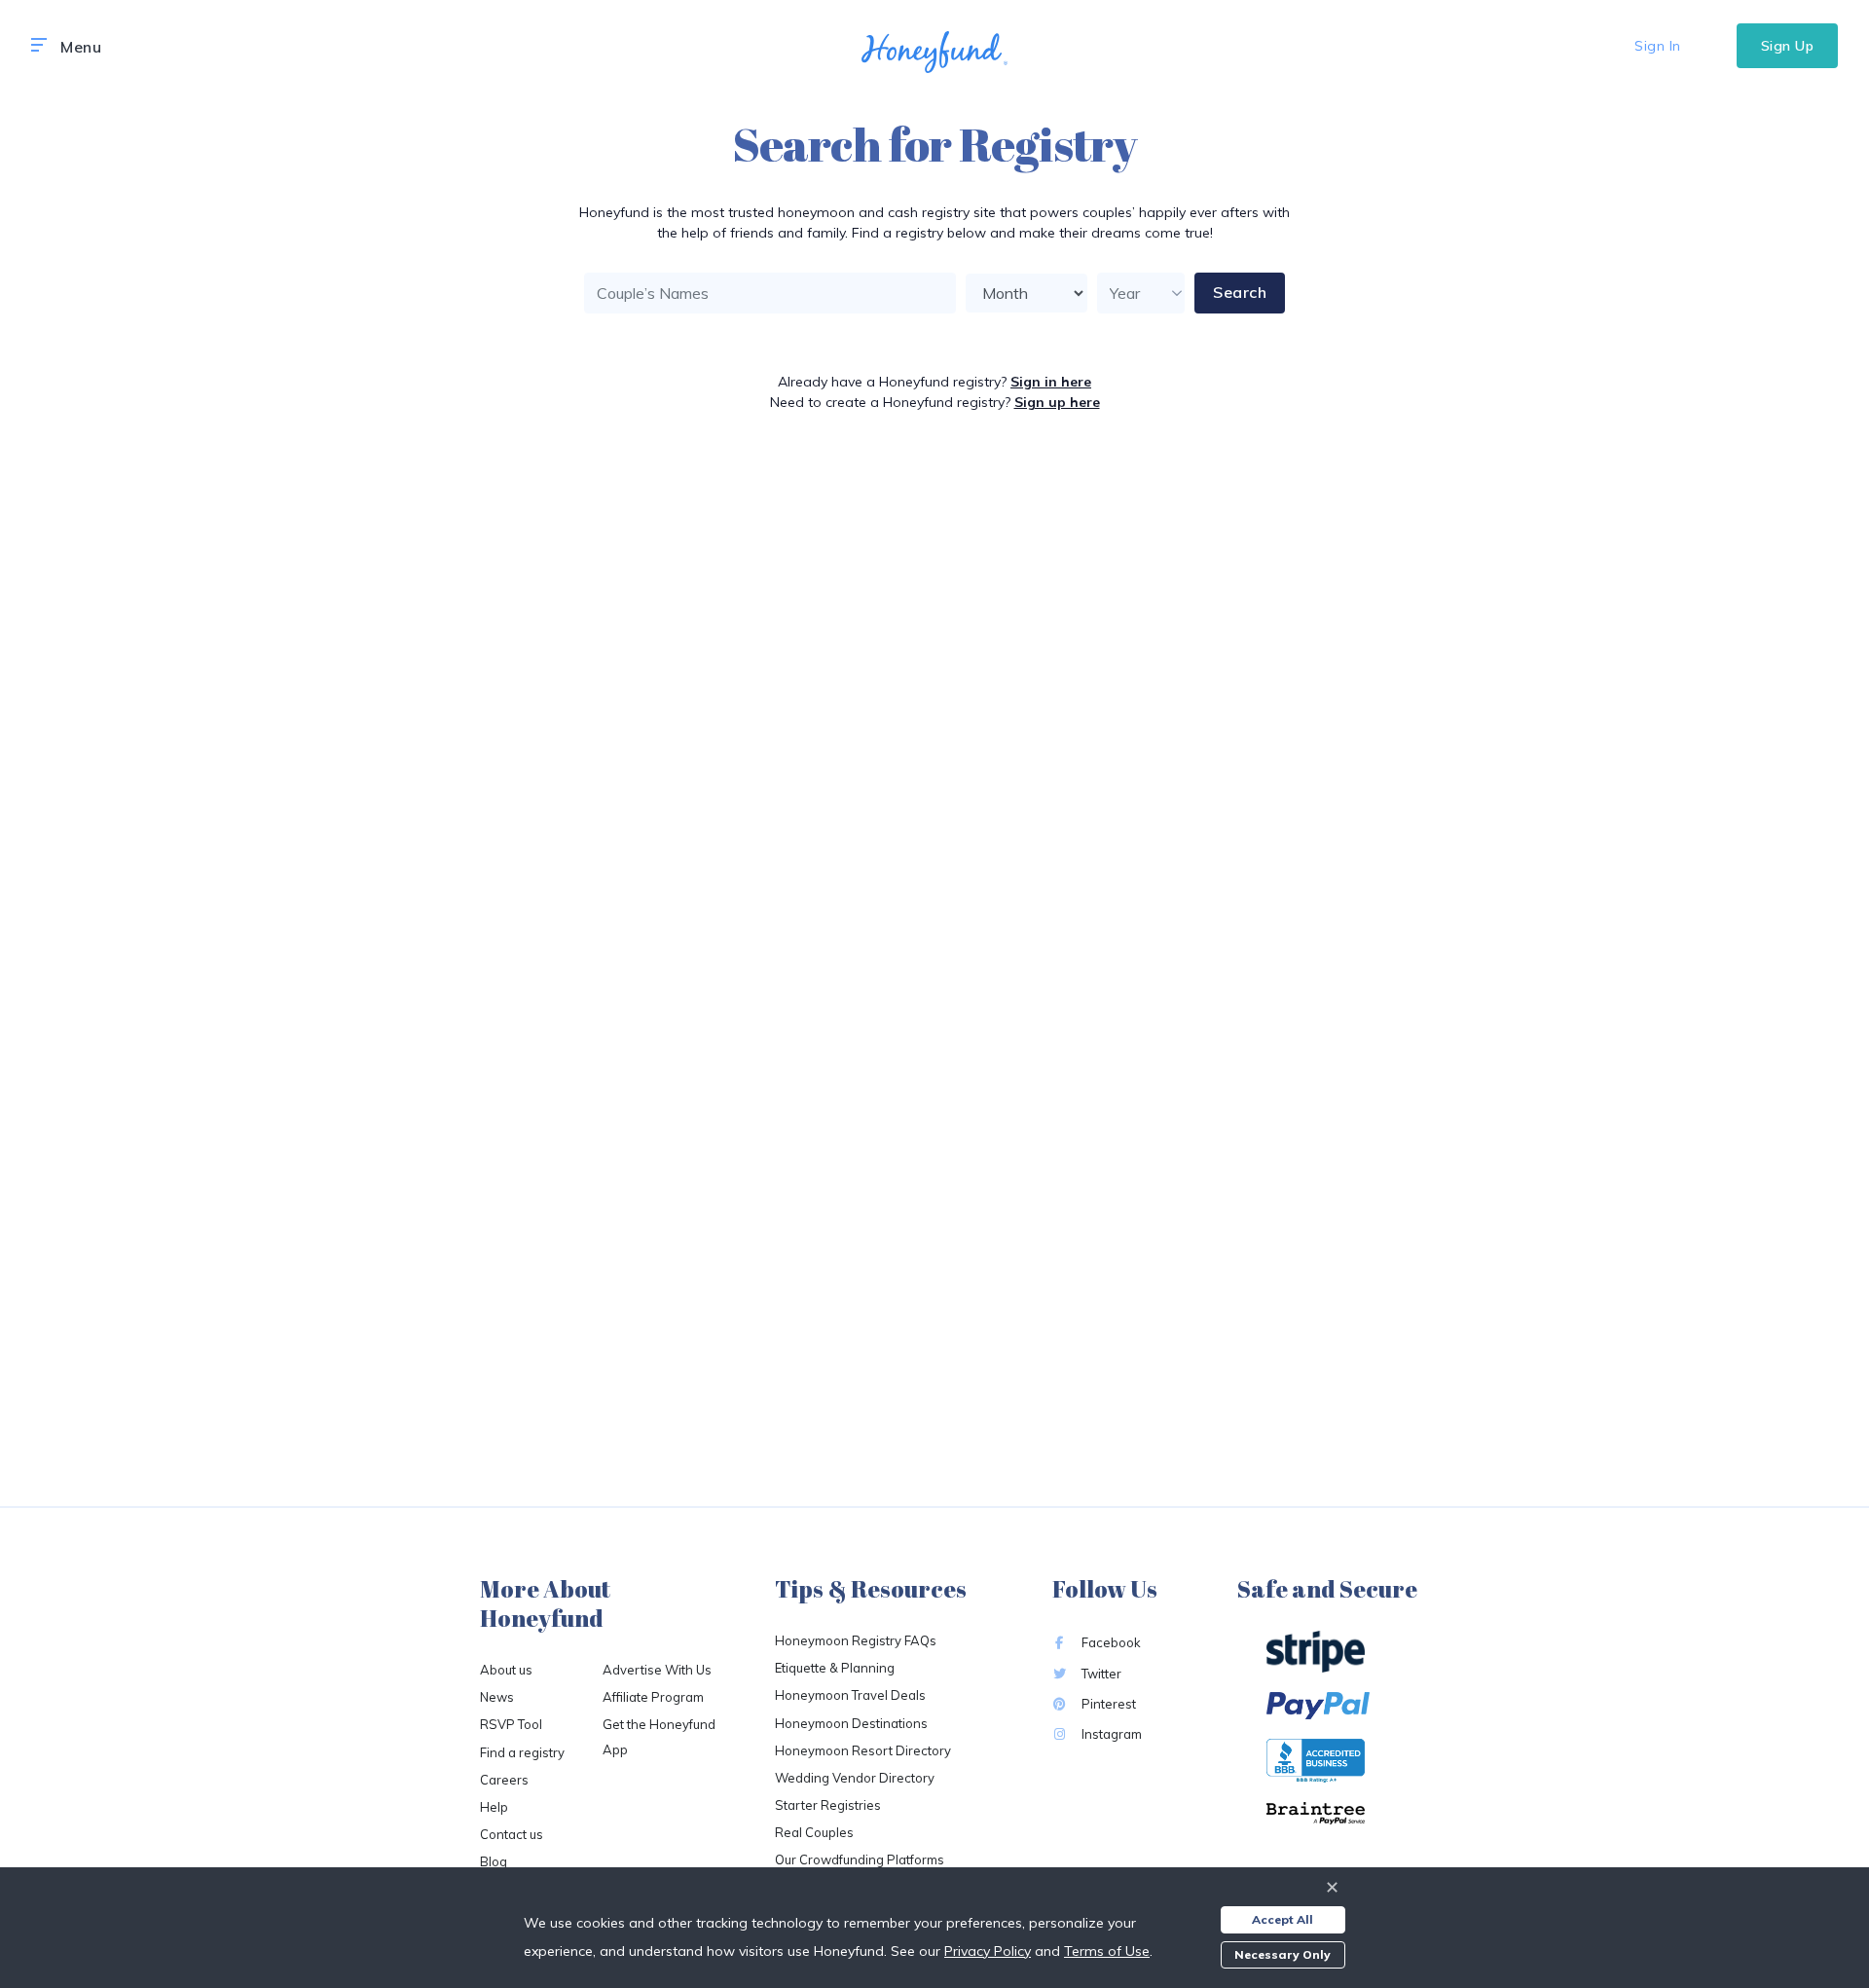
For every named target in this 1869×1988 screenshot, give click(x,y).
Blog (494, 1861)
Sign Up (1788, 46)
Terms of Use (1107, 1951)
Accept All (1283, 1919)
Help (494, 1807)
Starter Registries (828, 1805)
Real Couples (814, 1832)
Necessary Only (1283, 1954)
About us (506, 1670)
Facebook (1110, 1642)
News (497, 1697)
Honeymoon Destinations (851, 1723)
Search (1240, 292)
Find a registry (522, 1752)
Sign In (1658, 46)
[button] (39, 46)
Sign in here (1051, 382)
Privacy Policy (988, 1951)
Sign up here (1057, 402)
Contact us (512, 1834)
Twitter (1100, 1674)
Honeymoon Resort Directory (863, 1750)
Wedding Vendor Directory (855, 1778)
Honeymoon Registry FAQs (856, 1640)
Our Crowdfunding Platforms (860, 1859)
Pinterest (1107, 1704)
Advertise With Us (657, 1670)
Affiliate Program (653, 1697)
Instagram (1110, 1734)
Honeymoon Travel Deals (850, 1695)
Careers (504, 1780)
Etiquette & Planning (835, 1668)
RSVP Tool (511, 1724)
